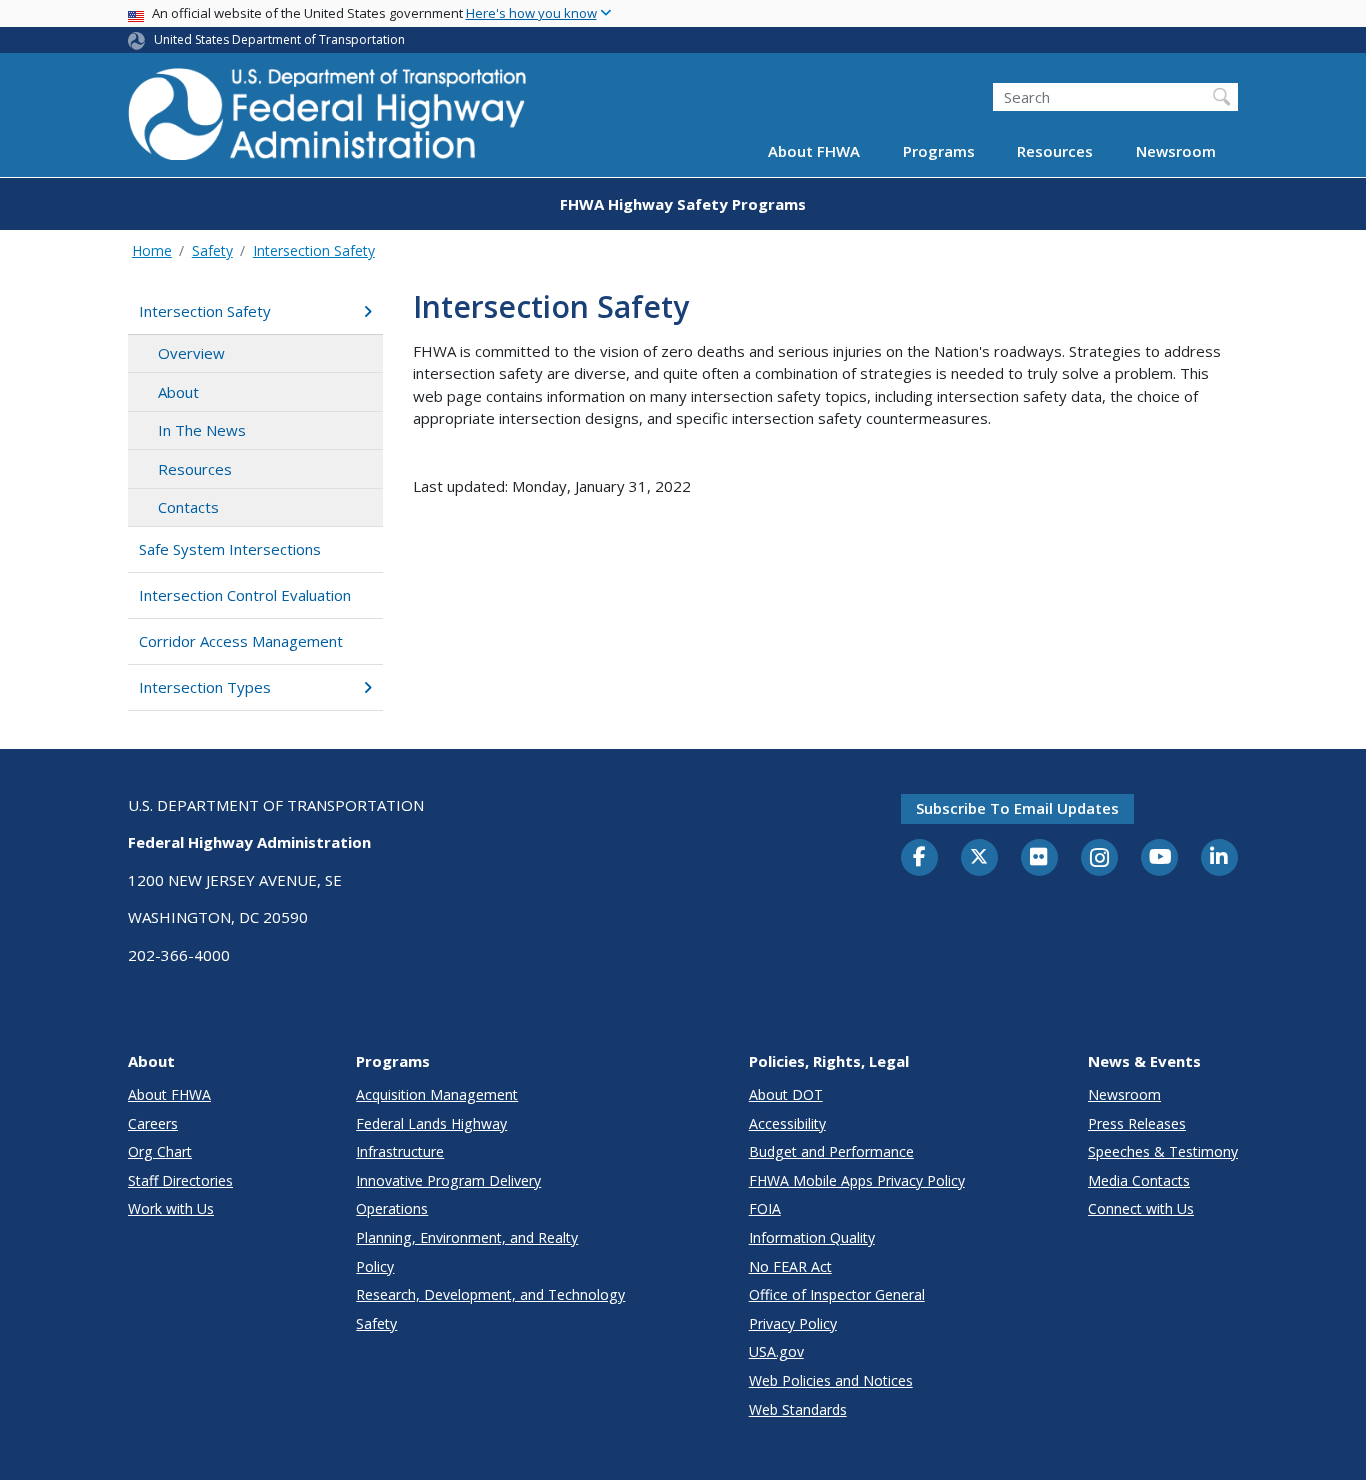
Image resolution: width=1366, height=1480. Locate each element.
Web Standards (798, 1409)
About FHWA (814, 152)
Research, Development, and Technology (490, 1294)
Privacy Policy (793, 1323)
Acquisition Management (437, 1094)
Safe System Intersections (230, 549)
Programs (939, 152)
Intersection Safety (314, 250)
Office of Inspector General (837, 1294)
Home (152, 250)
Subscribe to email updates (1017, 808)
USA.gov (776, 1351)
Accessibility (787, 1123)
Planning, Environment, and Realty (467, 1237)
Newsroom (1176, 152)
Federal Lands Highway (431, 1123)
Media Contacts (1139, 1180)
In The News (202, 430)
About (178, 392)
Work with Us (171, 1208)
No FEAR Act (790, 1266)
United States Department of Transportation (279, 39)
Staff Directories (180, 1180)
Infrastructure (400, 1151)
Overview (191, 353)
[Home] (328, 120)
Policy (375, 1266)
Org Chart (160, 1151)
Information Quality (812, 1237)
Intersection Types (205, 687)
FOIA (765, 1208)
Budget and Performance (831, 1151)
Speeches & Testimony (1163, 1151)
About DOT (786, 1094)
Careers (153, 1123)
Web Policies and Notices (831, 1380)
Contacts (188, 507)
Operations (392, 1208)
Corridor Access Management (241, 641)
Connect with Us (1141, 1208)
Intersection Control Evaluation (245, 595)
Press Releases (1137, 1123)
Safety (212, 250)
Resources (1055, 152)
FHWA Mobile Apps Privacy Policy (857, 1180)
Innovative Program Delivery (448, 1180)
